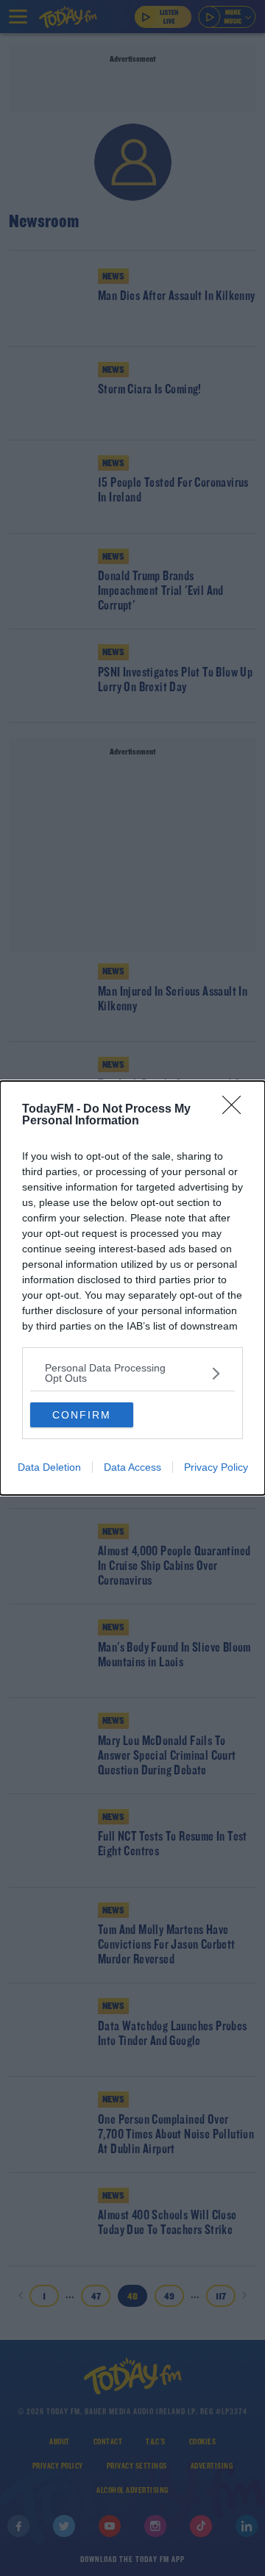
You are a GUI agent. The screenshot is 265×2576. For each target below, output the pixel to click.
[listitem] (132, 1373)
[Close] (236, 1110)
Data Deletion (49, 1467)
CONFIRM (82, 1415)
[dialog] (132, 1288)
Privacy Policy (216, 1467)
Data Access (132, 1467)
